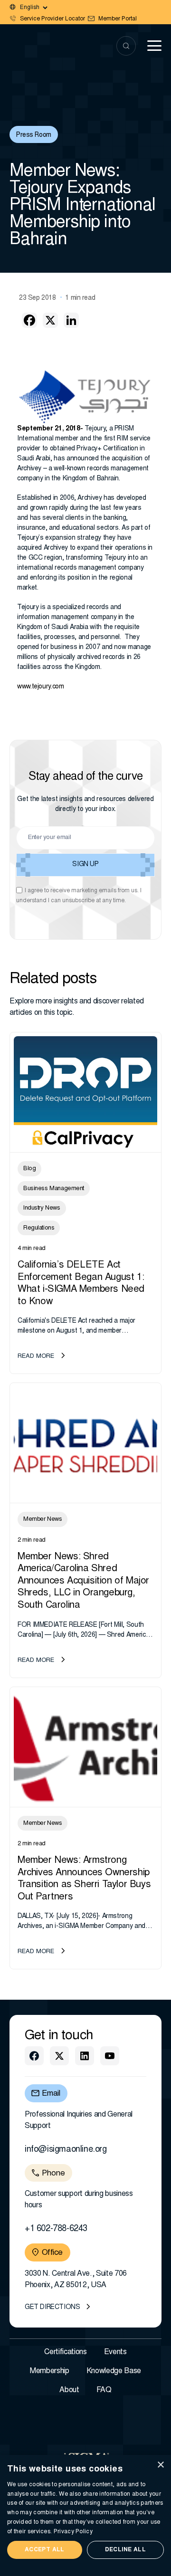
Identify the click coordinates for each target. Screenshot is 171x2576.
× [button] (160, 2465)
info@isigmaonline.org (66, 2150)
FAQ (104, 2390)
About (69, 2390)
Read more (36, 1357)
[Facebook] (29, 320)
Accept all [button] (45, 2550)
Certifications (66, 2352)
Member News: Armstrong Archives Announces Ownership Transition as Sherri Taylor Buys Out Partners (84, 1879)
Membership (50, 2371)
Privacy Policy (73, 2532)
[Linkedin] (71, 320)
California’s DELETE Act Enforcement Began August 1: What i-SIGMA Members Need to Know (81, 1283)
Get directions (52, 2308)
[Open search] (126, 46)
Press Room (34, 135)
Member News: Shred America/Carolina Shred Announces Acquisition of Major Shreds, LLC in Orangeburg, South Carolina (83, 1581)
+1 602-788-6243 (56, 2229)
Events (115, 2352)
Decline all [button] (125, 2550)
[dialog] (85, 2515)
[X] (50, 320)
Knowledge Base (114, 2371)
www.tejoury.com (41, 687)
